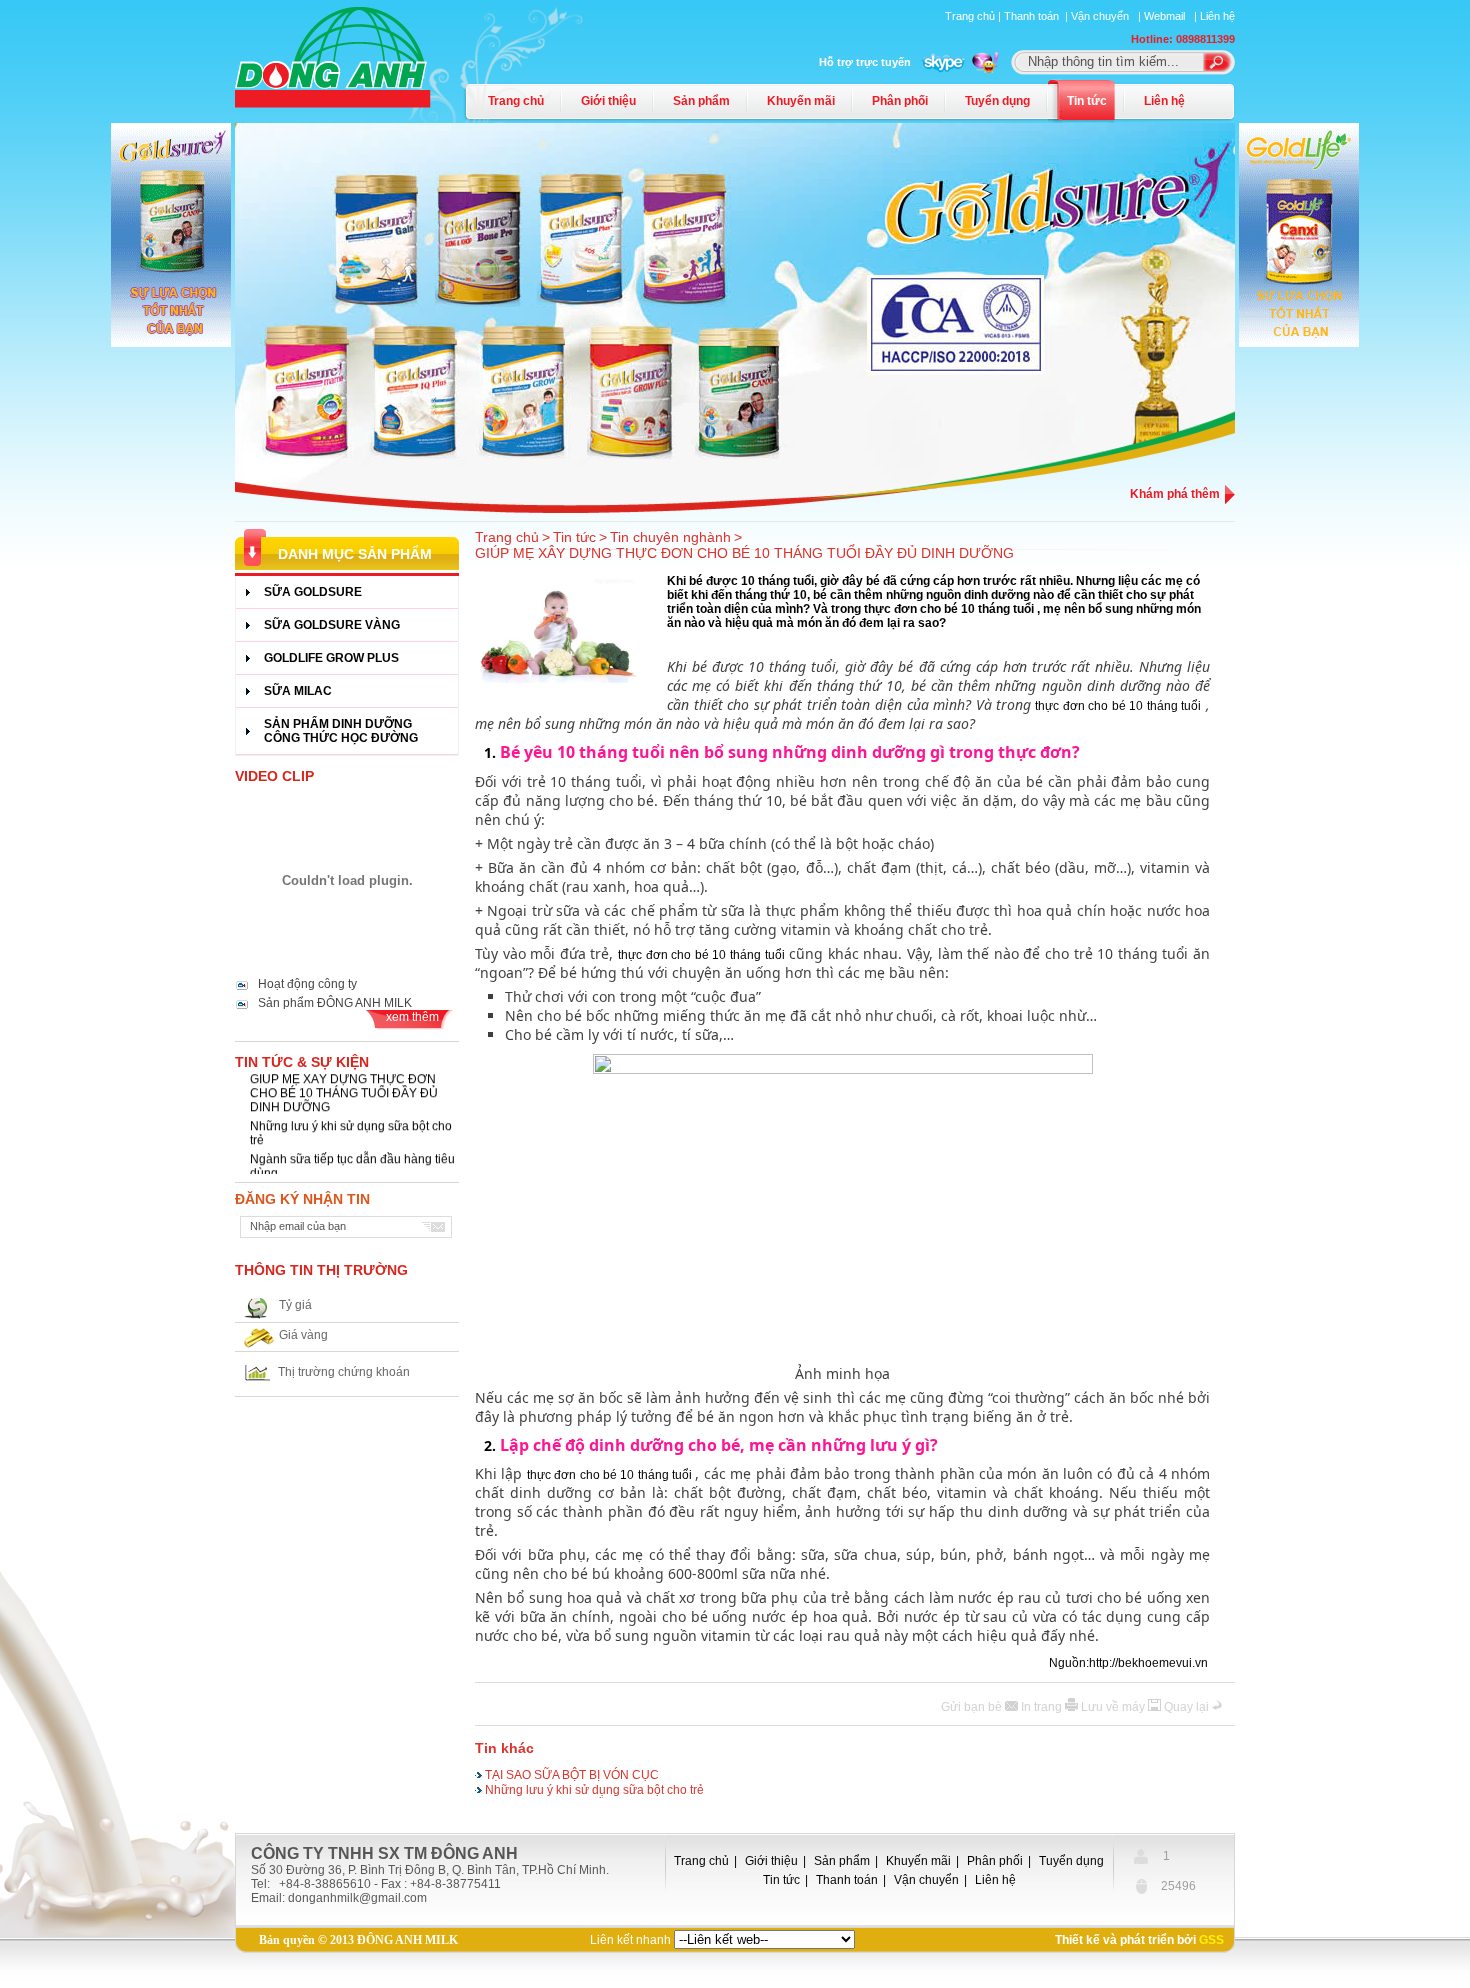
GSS (1211, 1940)
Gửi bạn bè (973, 1707)
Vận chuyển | (1107, 16)
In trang (1043, 1707)
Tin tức (1087, 101)
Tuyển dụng (997, 101)
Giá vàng (303, 1335)
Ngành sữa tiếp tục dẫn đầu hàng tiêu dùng (352, 1158)
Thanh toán (847, 1880)
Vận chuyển (926, 1880)
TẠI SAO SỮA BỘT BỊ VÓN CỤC (572, 1773)
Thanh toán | (1037, 16)
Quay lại (1188, 1707)
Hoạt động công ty (307, 984)
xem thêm (412, 1017)
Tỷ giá (295, 1305)
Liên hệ (1217, 16)
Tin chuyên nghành (670, 537)
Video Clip (274, 776)
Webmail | (1172, 16)
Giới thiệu (608, 101)
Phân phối (900, 101)
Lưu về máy (1114, 1707)
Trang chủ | (974, 16)
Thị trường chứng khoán (344, 1372)
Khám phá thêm (1175, 494)
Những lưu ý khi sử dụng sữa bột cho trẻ (351, 1125)
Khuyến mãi (801, 101)
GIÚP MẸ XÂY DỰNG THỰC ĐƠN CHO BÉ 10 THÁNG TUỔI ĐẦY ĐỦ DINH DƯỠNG (344, 1085)
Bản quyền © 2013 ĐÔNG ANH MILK (358, 1940)
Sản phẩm (701, 101)
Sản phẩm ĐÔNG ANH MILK (335, 1003)
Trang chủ (516, 101)
